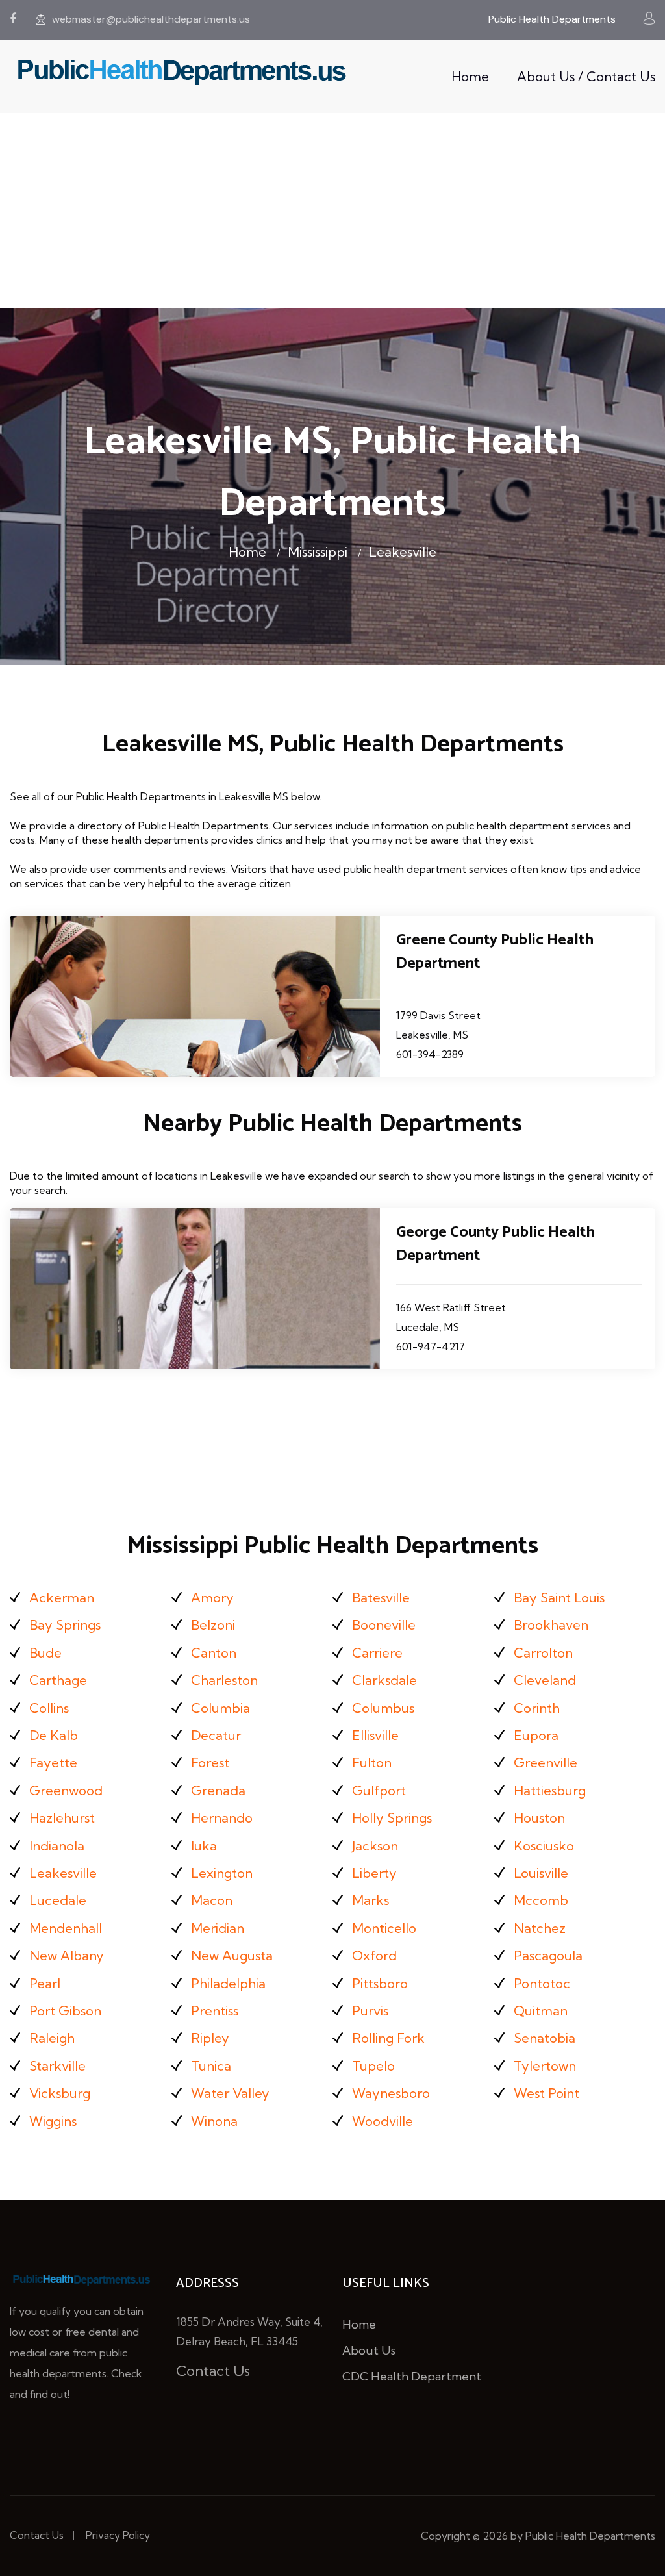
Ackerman (62, 1597)
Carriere (377, 1653)
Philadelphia (228, 1983)
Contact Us (213, 2371)
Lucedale (58, 1900)
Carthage (58, 1680)
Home (470, 76)
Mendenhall (66, 1928)
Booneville (384, 1625)
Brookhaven (551, 1625)
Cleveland (545, 1680)
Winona (214, 2121)
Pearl (45, 1983)
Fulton (372, 1762)
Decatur (216, 1735)
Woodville (383, 2121)
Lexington (222, 1873)
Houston (539, 1818)
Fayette (53, 1762)
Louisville (541, 1873)
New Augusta (232, 1955)
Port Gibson (65, 2011)
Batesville (381, 1597)
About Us (369, 2350)
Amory (212, 1597)
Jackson (375, 1846)
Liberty (374, 1873)
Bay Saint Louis (559, 1597)
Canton (214, 1653)
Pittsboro (380, 1983)
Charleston (224, 1680)
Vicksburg (60, 2093)
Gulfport (379, 1790)
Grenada (218, 1790)
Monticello (384, 1928)
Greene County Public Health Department (495, 952)
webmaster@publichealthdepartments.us (151, 19)
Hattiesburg (550, 1790)
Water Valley (230, 2093)
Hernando (222, 1818)
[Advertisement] (332, 210)
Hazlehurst (62, 1818)
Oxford (374, 1955)
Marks (370, 1900)
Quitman (541, 2011)
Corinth (537, 1708)
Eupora (536, 1735)
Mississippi (318, 552)
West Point (546, 2093)
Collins (49, 1708)
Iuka (204, 1846)
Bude (45, 1653)
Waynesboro (391, 2093)
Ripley (210, 2038)
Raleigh (52, 2038)
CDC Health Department (412, 2376)
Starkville (57, 2066)
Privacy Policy (118, 2535)
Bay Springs (65, 1625)
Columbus (383, 1708)
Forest (210, 1762)
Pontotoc (542, 1983)
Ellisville (375, 1735)
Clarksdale (384, 1680)
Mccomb (541, 1900)
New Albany (67, 1955)
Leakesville (403, 552)
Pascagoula (548, 1955)
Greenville (546, 1762)
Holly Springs (392, 1818)
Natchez (540, 1928)
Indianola (57, 1846)
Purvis (370, 2011)
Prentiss (215, 2011)
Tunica (211, 2066)
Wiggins (53, 2121)
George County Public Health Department (496, 1244)
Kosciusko (544, 1846)
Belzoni (213, 1625)
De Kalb (54, 1735)
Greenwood (66, 1790)
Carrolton (543, 1653)
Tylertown (545, 2066)
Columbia (220, 1708)
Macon (212, 1900)
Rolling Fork (388, 2038)
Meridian (218, 1928)
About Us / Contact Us (586, 76)
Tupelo (373, 2066)
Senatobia (545, 2038)
